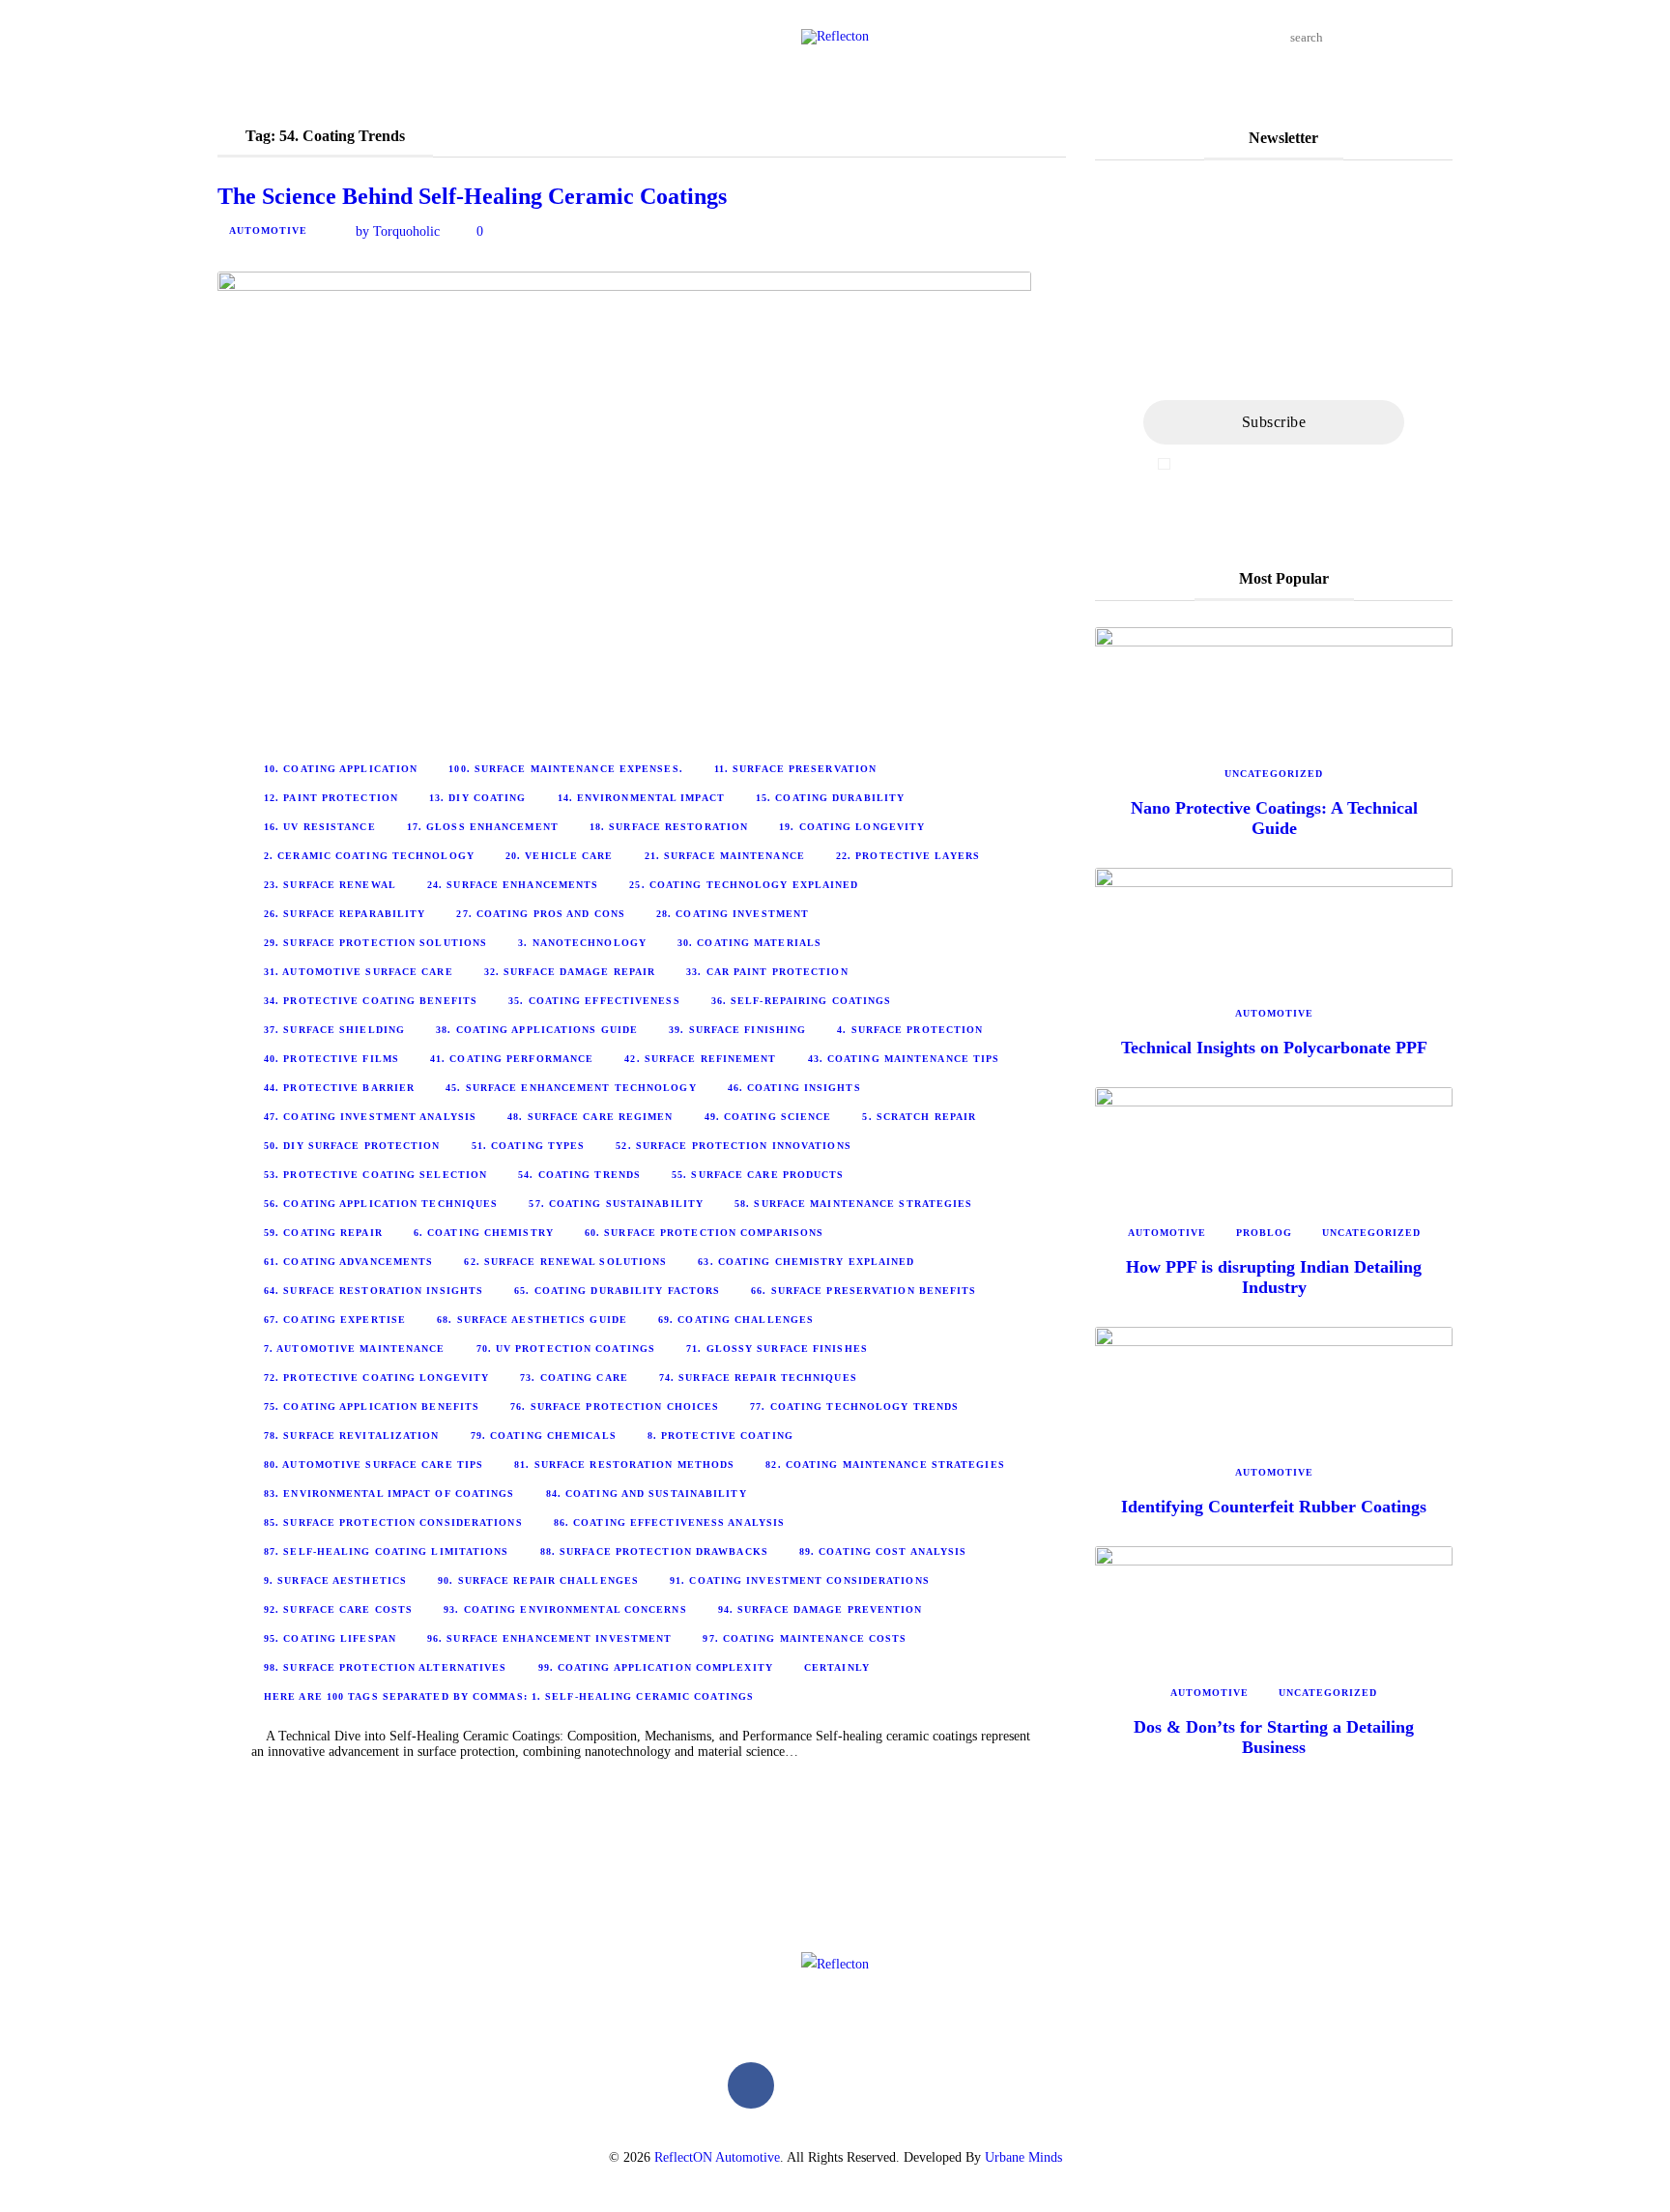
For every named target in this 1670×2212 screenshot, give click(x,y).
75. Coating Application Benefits (372, 1407)
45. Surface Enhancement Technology (571, 1088)
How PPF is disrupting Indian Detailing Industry (1274, 1277)
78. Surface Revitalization (352, 1436)
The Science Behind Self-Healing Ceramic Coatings (472, 196)
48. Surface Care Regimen (590, 1117)
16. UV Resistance (320, 827)
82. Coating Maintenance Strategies (885, 1465)
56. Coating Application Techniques (381, 1204)
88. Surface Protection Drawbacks (654, 1551)
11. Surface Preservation (795, 769)
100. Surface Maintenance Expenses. (565, 769)
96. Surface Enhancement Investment (549, 1638)
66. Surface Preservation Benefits (864, 1291)
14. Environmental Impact (641, 798)
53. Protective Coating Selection (375, 1175)
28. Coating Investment (733, 914)
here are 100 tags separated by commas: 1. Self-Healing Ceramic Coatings (509, 1696)
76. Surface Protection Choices (615, 1407)
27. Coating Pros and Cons (541, 914)
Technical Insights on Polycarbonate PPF (1274, 1048)
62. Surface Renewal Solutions (565, 1262)
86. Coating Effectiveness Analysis (669, 1523)
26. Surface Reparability (345, 914)
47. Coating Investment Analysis (370, 1117)
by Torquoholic (398, 231)
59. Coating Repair (323, 1233)
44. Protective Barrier (339, 1088)
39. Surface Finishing (737, 1030)
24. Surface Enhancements (513, 885)
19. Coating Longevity (852, 827)
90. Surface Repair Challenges (538, 1580)
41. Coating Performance (512, 1059)
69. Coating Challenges (736, 1320)
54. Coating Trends (579, 1175)
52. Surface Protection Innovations (733, 1146)
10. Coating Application (341, 769)
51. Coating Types (529, 1146)
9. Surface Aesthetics (335, 1580)
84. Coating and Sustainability (647, 1494)
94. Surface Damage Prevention (821, 1609)
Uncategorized (1274, 774)
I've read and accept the (1283, 464)
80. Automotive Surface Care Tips (374, 1465)
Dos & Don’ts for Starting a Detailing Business (1274, 1737)
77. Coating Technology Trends (854, 1407)
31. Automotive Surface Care (359, 972)
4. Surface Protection (910, 1030)
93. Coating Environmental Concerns (565, 1609)
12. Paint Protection (331, 798)
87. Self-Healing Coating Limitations (387, 1551)
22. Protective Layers (908, 856)
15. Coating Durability (830, 798)
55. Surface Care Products (758, 1175)
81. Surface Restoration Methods (624, 1465)
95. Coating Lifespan (330, 1638)
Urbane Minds (1023, 2157)
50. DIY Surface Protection (352, 1146)
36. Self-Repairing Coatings (802, 1001)
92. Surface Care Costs (338, 1609)
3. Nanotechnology (582, 943)
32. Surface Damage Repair (570, 972)
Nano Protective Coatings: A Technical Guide (1274, 818)
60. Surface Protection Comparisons (704, 1233)
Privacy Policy (1350, 464)
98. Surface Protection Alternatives (386, 1667)
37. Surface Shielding (334, 1030)
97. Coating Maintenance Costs (805, 1638)
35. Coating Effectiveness (594, 1001)
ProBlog (1264, 1233)
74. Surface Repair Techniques (758, 1378)
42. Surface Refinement (700, 1059)
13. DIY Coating (478, 798)
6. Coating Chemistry (484, 1233)
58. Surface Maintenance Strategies (853, 1204)
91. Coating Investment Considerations (800, 1580)
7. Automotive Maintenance (355, 1349)
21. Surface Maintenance (725, 856)
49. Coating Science (768, 1117)
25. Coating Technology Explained (744, 885)
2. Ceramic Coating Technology (369, 856)
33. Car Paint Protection (767, 972)
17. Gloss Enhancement (483, 827)
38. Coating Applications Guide (537, 1030)
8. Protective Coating (720, 1436)
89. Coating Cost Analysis (883, 1551)
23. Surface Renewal (330, 885)
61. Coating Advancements (348, 1262)
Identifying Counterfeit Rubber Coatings (1274, 1507)
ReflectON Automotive (717, 2157)
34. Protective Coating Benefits (371, 1001)
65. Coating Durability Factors (617, 1291)
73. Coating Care (574, 1378)
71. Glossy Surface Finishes (777, 1349)
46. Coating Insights (794, 1088)
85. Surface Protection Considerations (393, 1523)
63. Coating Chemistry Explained (806, 1262)
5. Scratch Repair (919, 1117)
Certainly (837, 1667)
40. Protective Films (331, 1059)
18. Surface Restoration (669, 827)
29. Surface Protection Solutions (375, 943)
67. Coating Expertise (335, 1320)
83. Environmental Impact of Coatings (389, 1494)
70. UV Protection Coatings (566, 1349)
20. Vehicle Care (560, 856)
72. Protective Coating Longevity (376, 1378)
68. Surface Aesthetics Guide (532, 1320)
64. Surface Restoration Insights (374, 1291)
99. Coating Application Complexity (656, 1667)
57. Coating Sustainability (616, 1204)
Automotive (268, 230)
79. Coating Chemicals (544, 1436)
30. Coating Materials (749, 943)
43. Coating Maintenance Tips (904, 1059)
